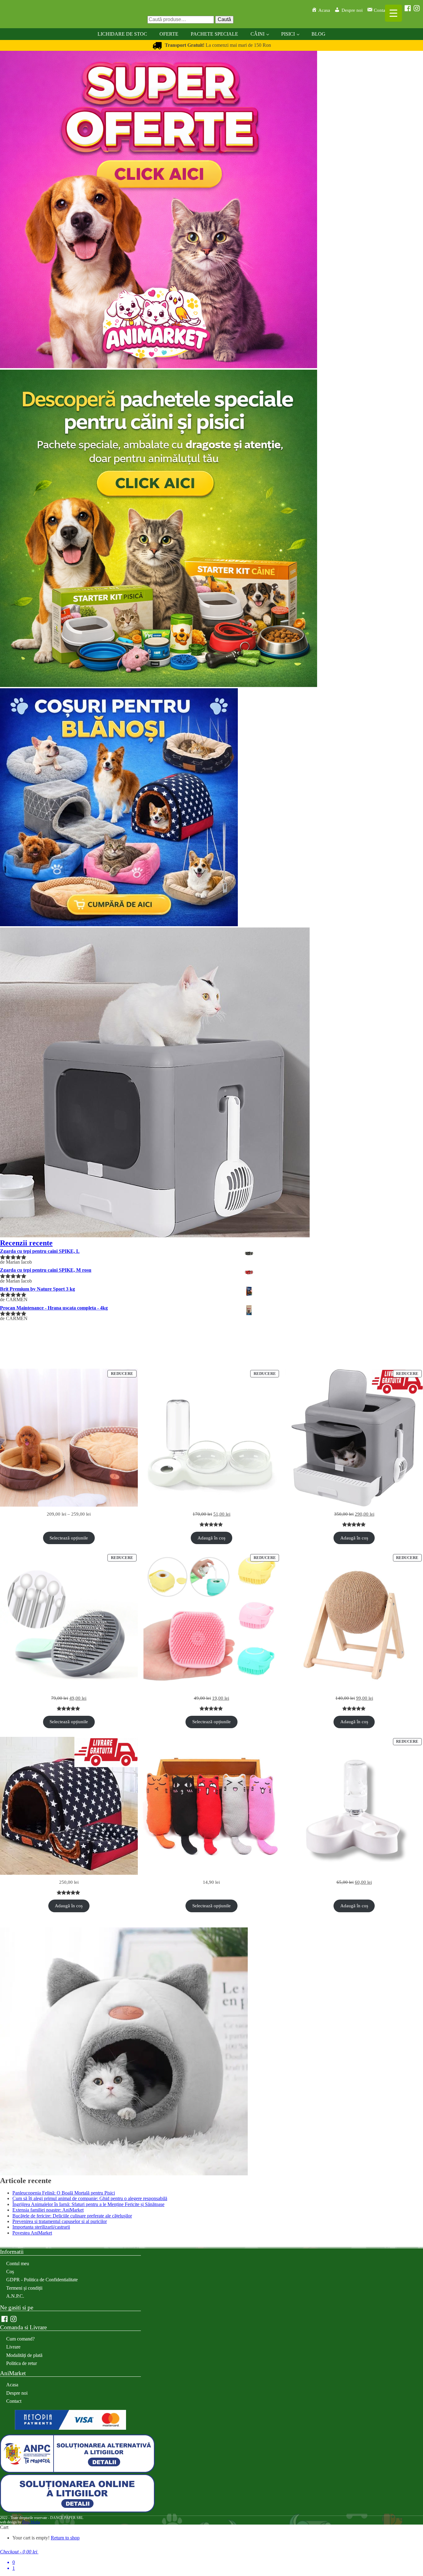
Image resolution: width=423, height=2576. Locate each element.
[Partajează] (403, 7)
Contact (14, 2401)
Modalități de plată (24, 2355)
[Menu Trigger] (393, 13)
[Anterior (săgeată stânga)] (11, 1288)
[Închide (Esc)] (416, 7)
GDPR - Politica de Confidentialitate (42, 2280)
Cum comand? (20, 2339)
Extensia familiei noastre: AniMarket (48, 2210)
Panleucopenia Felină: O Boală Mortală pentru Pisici (64, 2193)
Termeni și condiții (24, 2288)
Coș (10, 2272)
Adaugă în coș (211, 1538)
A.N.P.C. (15, 2296)
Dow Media (31, 2522)
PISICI (288, 34)
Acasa (12, 2385)
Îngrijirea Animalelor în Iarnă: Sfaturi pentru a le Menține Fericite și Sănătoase (88, 2204)
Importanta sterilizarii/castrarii (41, 2227)
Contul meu (18, 2263)
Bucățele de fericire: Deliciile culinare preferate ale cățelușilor (72, 2216)
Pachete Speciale (214, 34)
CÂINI (257, 34)
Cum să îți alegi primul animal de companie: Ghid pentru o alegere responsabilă (90, 2198)
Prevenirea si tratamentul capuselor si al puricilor (60, 2221)
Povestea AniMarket (32, 2233)
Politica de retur (22, 2363)
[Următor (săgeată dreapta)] (412, 1288)
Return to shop (65, 2538)
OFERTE (169, 34)
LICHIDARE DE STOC (122, 34)
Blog (318, 34)
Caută (224, 19)
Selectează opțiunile (69, 1538)
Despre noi (17, 2393)
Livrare (13, 2347)
